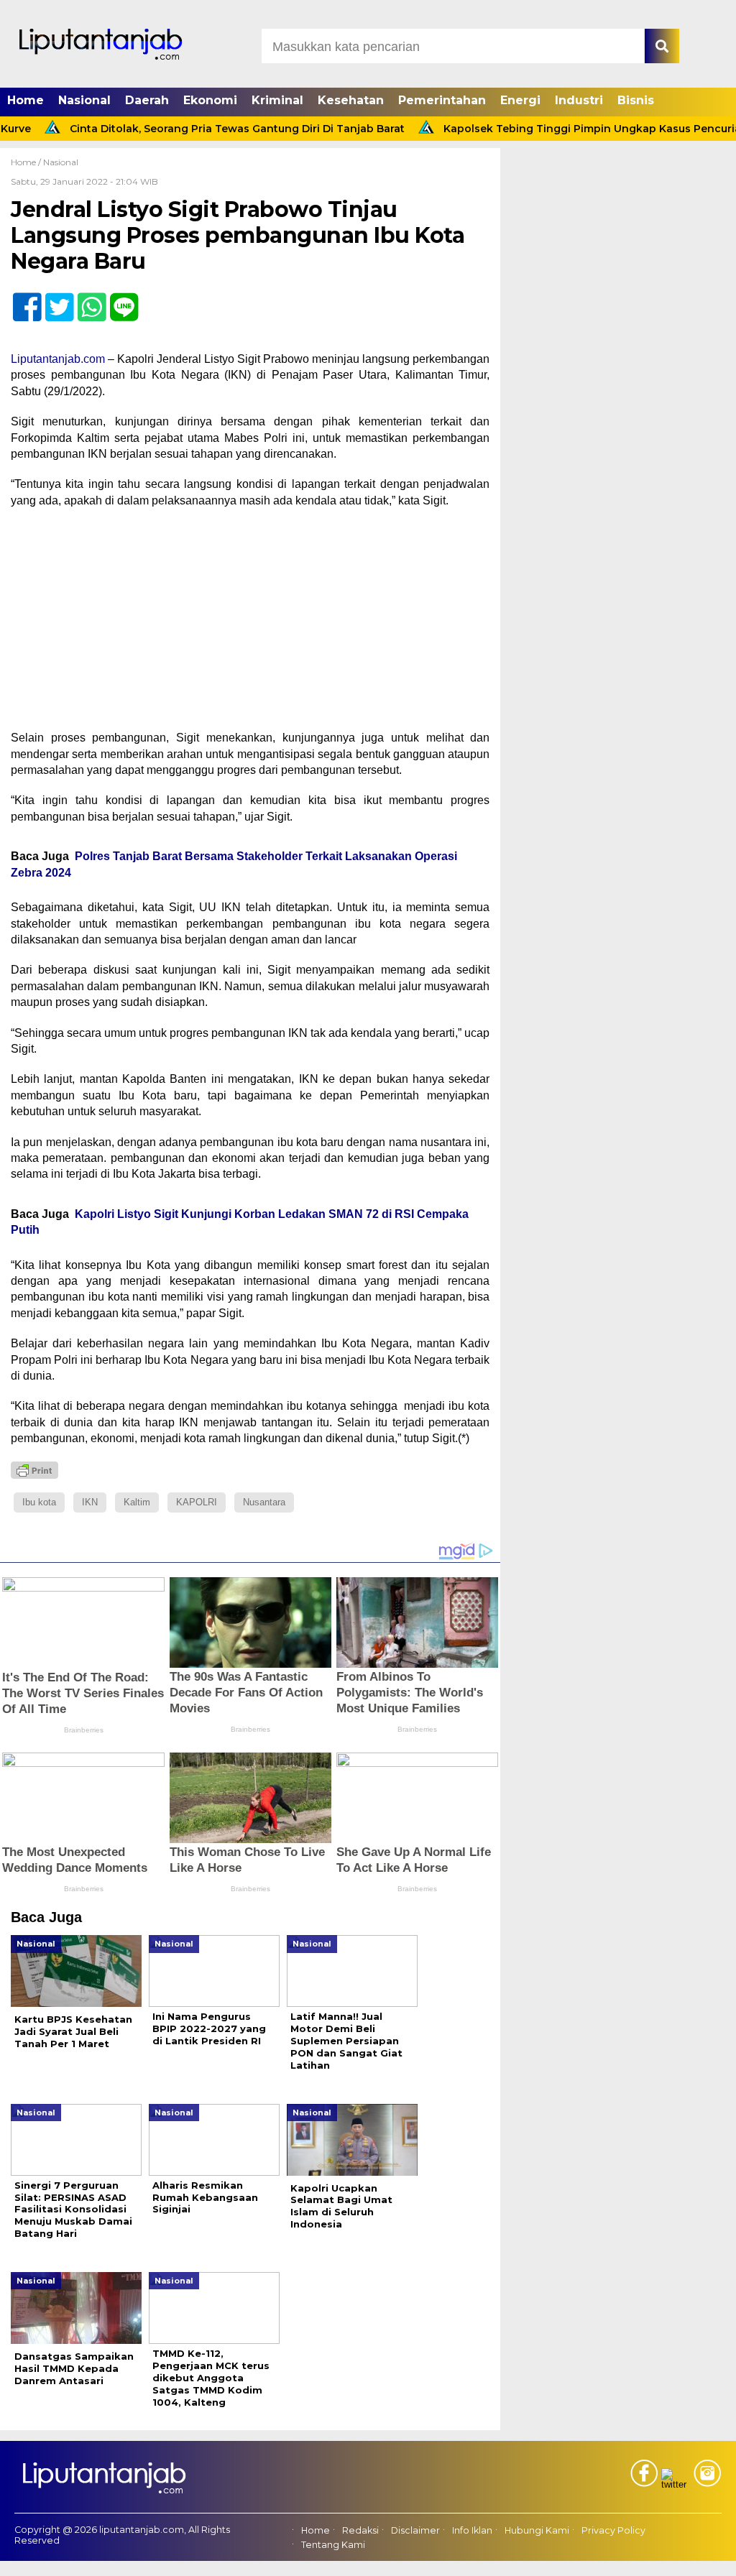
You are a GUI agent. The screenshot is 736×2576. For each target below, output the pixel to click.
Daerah (147, 100)
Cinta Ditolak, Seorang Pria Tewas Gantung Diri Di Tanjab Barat (190, 129)
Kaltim (137, 1502)
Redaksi (360, 2530)
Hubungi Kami (537, 2530)
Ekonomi (210, 100)
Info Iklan (472, 2530)
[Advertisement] (250, 624)
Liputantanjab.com (58, 359)
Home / (27, 162)
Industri (579, 100)
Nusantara (264, 1502)
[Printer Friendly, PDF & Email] (34, 1470)
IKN (90, 1502)
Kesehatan (351, 100)
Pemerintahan (442, 100)
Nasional (84, 100)
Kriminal (277, 100)
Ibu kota (39, 1502)
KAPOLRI (197, 1502)
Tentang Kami (333, 2545)
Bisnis (636, 100)
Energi (520, 100)
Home (26, 100)
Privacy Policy (613, 2530)
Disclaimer (415, 2530)
